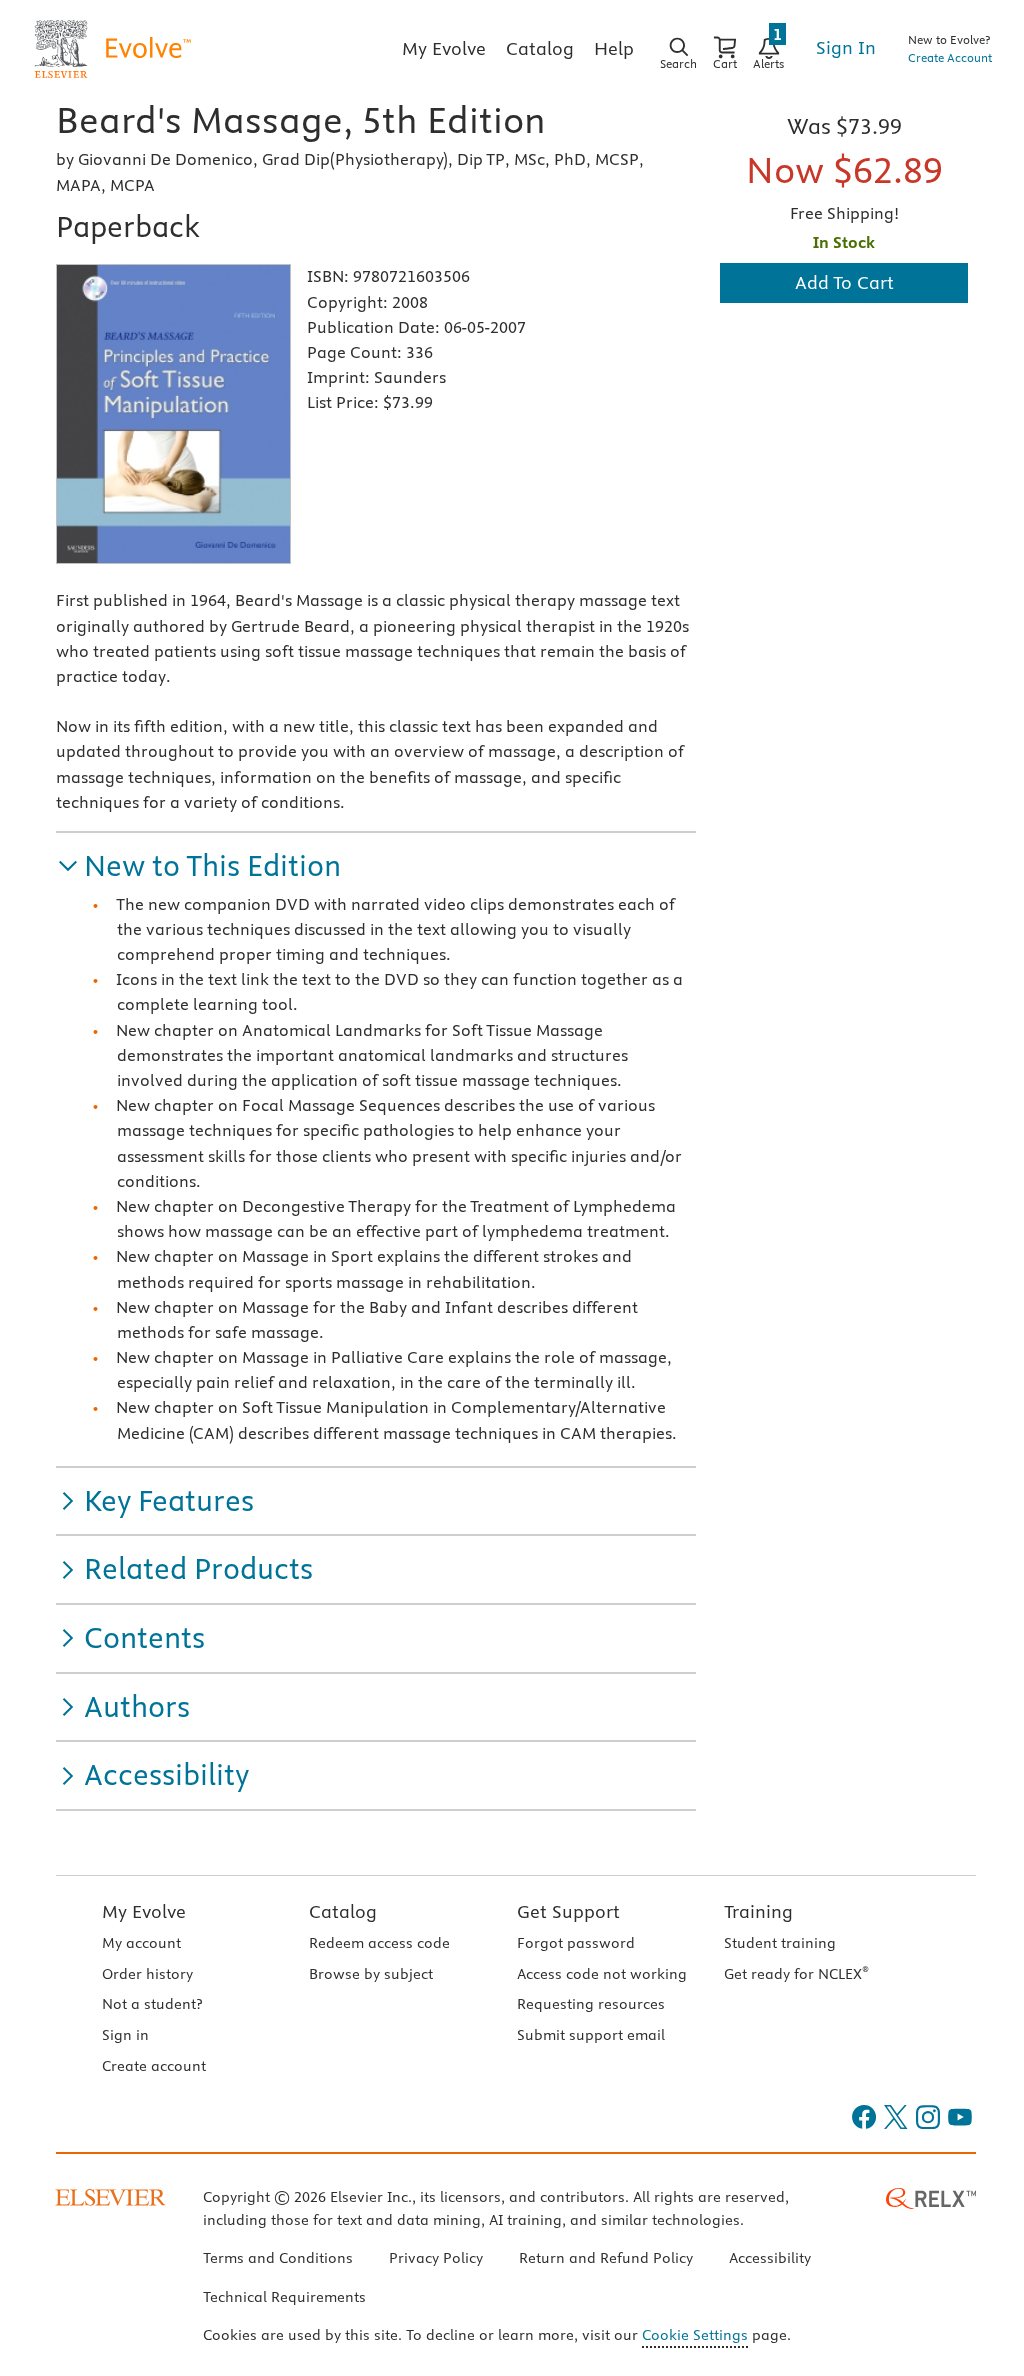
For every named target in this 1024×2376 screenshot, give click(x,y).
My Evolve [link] (444, 48)
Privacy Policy (436, 2258)
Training (758, 1911)
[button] (198, 866)
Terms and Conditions (278, 2258)
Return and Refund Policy (606, 2258)
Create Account (950, 57)
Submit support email (591, 2035)
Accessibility (770, 2258)
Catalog (343, 1911)
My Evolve (144, 1911)
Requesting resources (591, 2004)
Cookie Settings (695, 2335)
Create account (154, 2066)
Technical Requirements (284, 2297)
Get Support (568, 1911)
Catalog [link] (540, 48)
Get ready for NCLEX (796, 1974)
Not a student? (152, 2004)
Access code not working (602, 1974)
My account (141, 1943)
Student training (780, 1943)
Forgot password (576, 1943)
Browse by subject (371, 1974)
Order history (147, 1974)
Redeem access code (379, 1943)
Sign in (125, 2035)
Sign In (846, 47)
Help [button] (614, 48)
